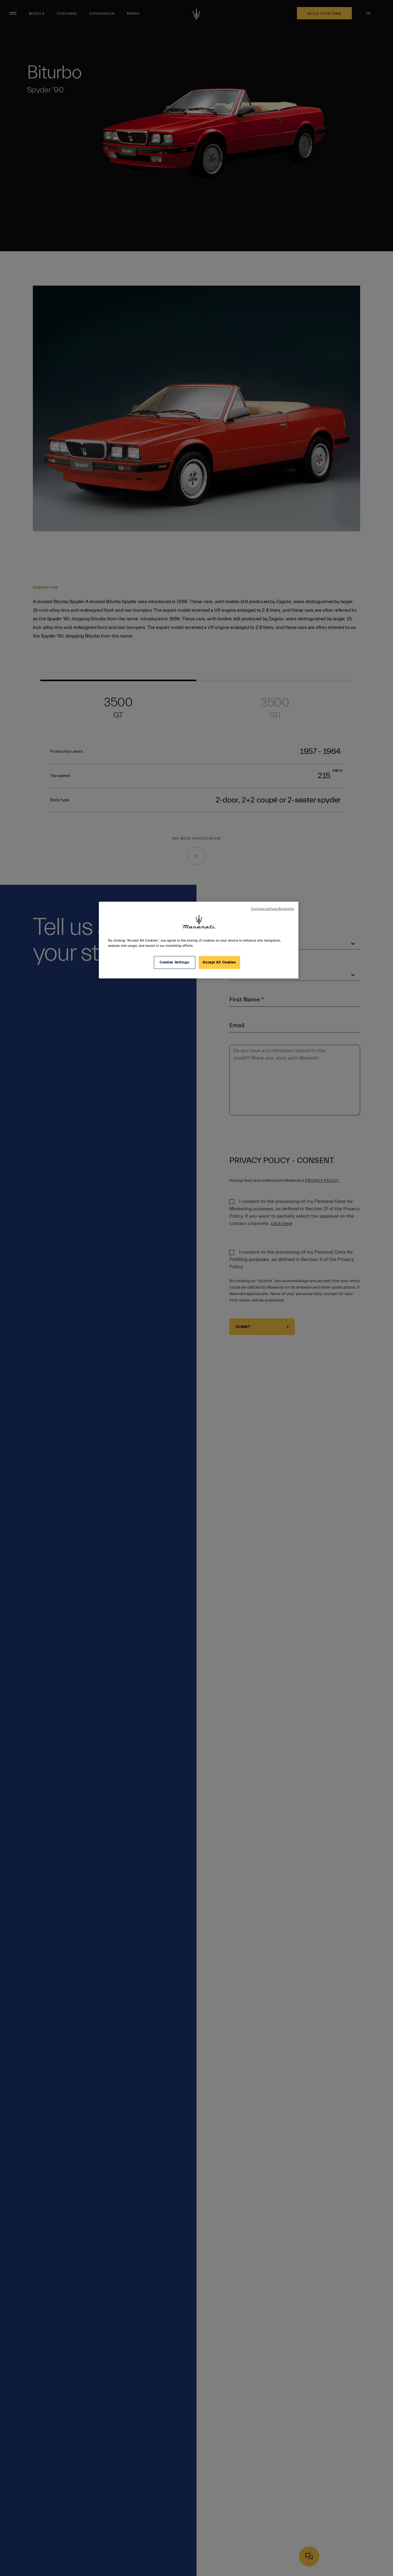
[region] (199, 940)
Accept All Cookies (219, 962)
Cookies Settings (174, 962)
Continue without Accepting (272, 909)
